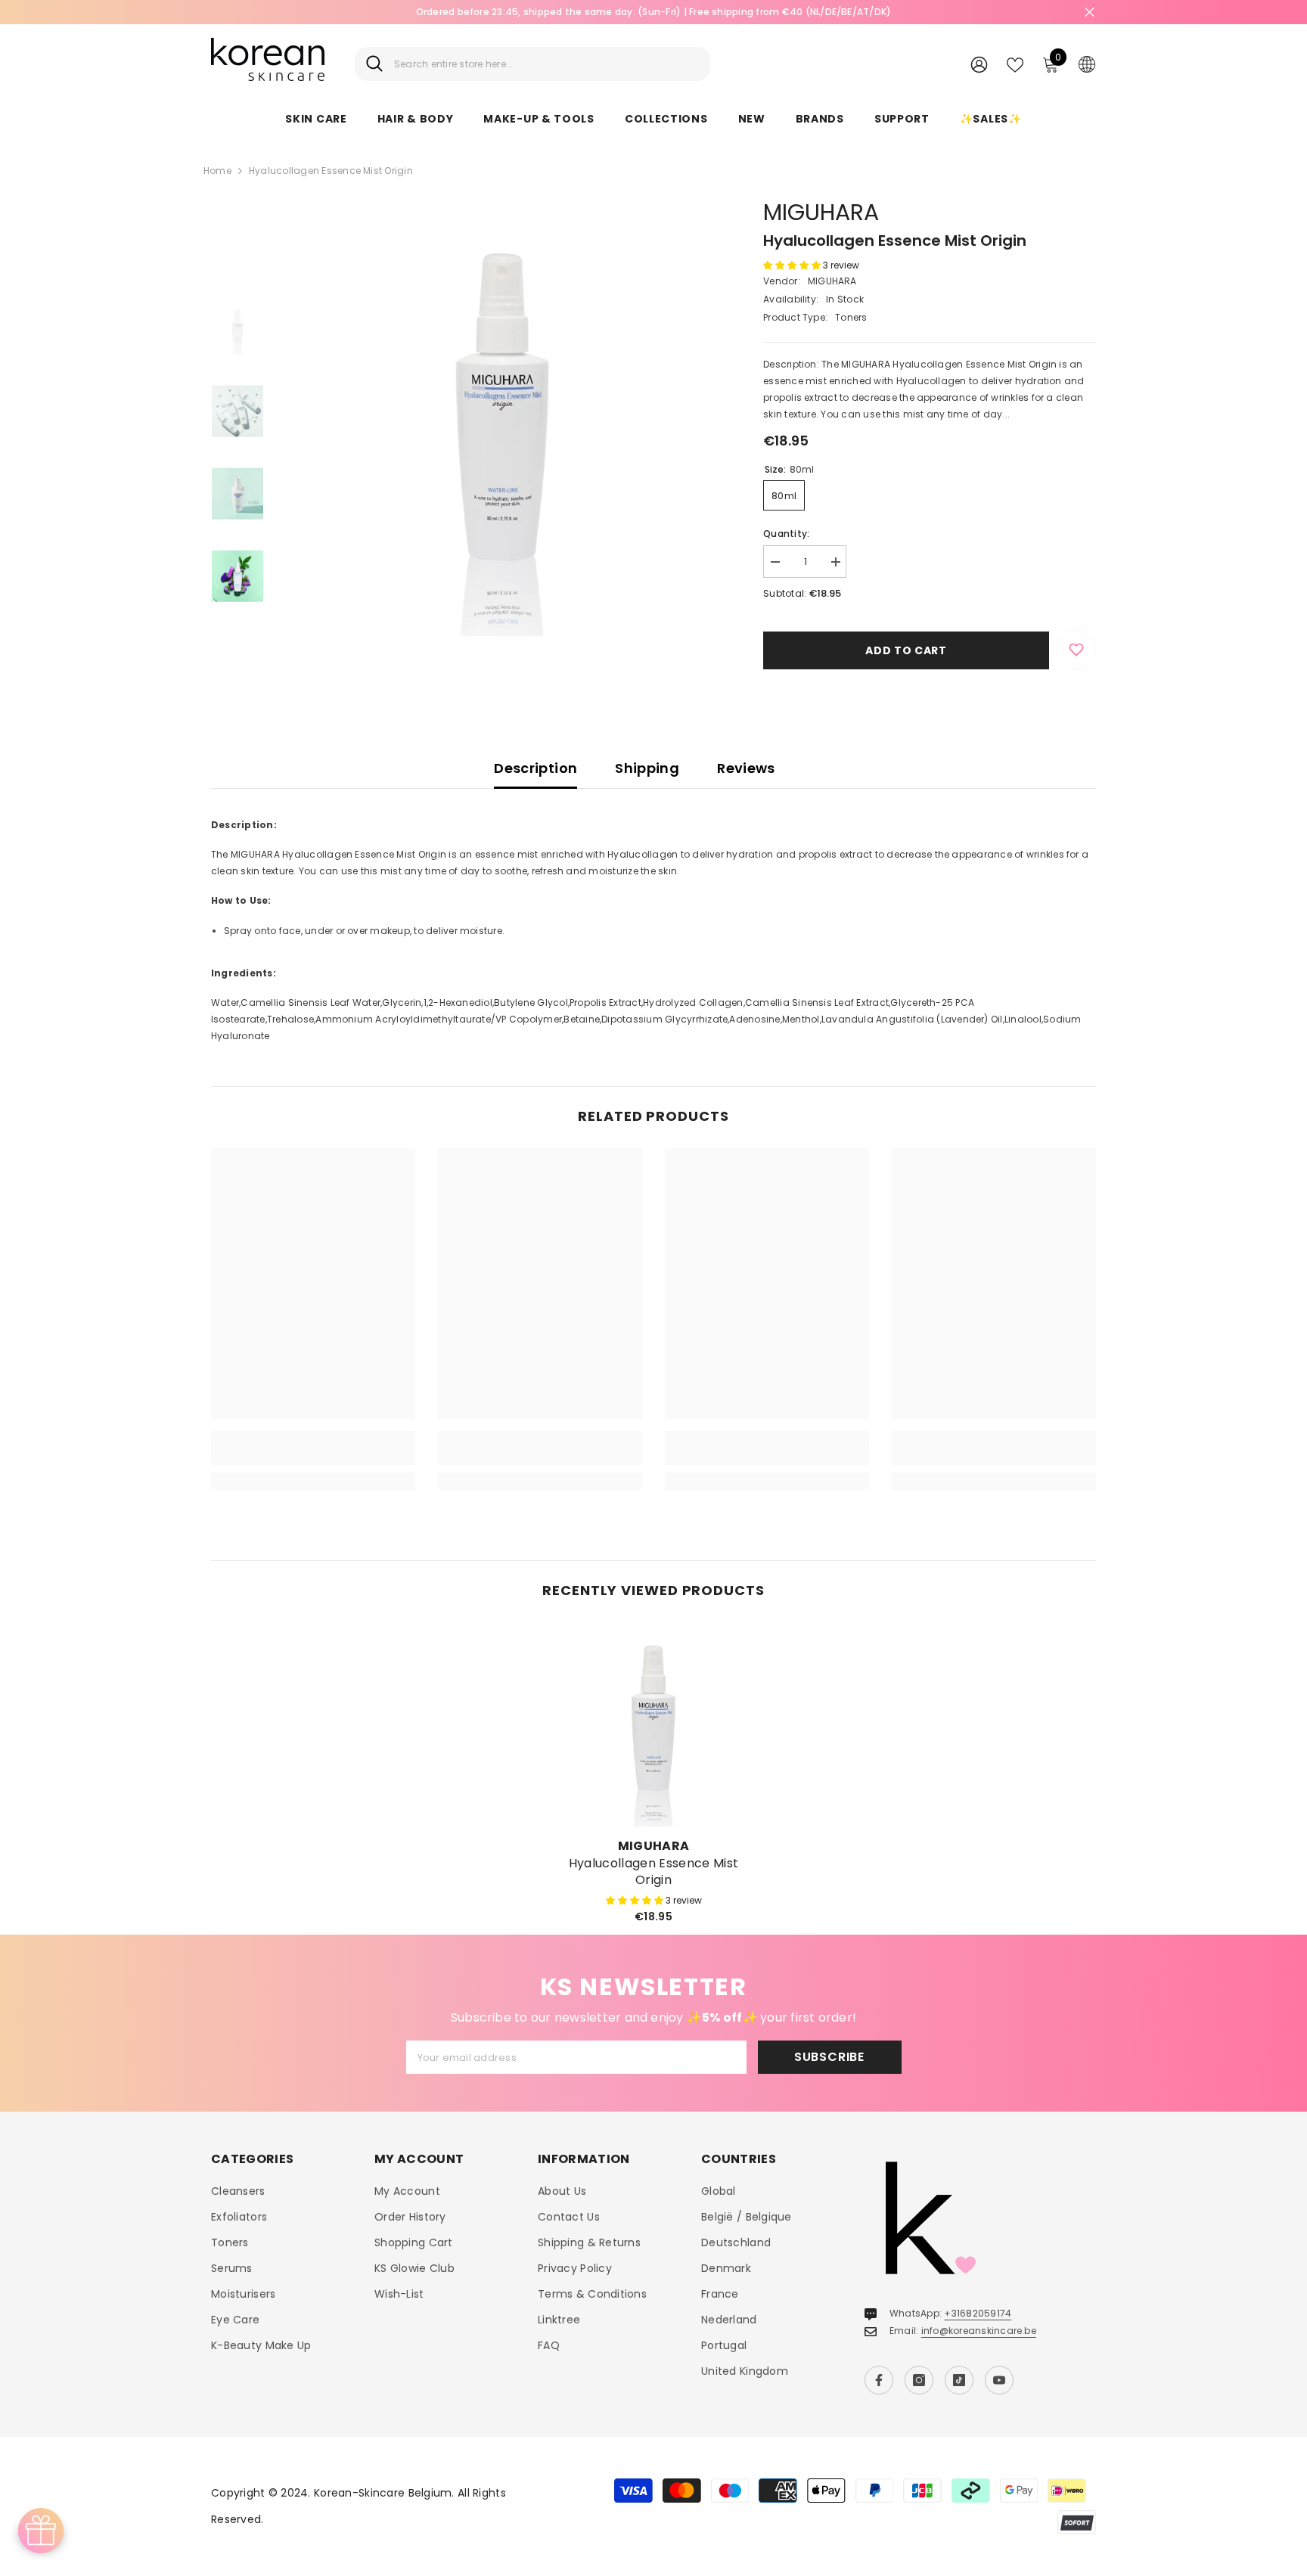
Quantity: (786, 534)
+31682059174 (978, 2313)
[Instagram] (919, 2380)
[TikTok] (959, 2380)
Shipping (647, 768)
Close (1090, 12)
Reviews (746, 768)
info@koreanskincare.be (979, 2331)
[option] (653, 12)
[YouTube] (999, 2380)
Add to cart (906, 650)
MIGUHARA (821, 212)
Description (536, 768)
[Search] (532, 64)
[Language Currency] (1087, 64)
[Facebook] (879, 2380)
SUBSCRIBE (829, 2057)
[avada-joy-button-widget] (41, 2531)
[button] (793, 265)
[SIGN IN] (979, 64)
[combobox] (546, 64)
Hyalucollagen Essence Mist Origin (653, 1872)
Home (217, 171)
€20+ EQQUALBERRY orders (653, 12)
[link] (313, 1457)
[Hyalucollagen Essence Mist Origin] (653, 1724)
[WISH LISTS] (1015, 64)
